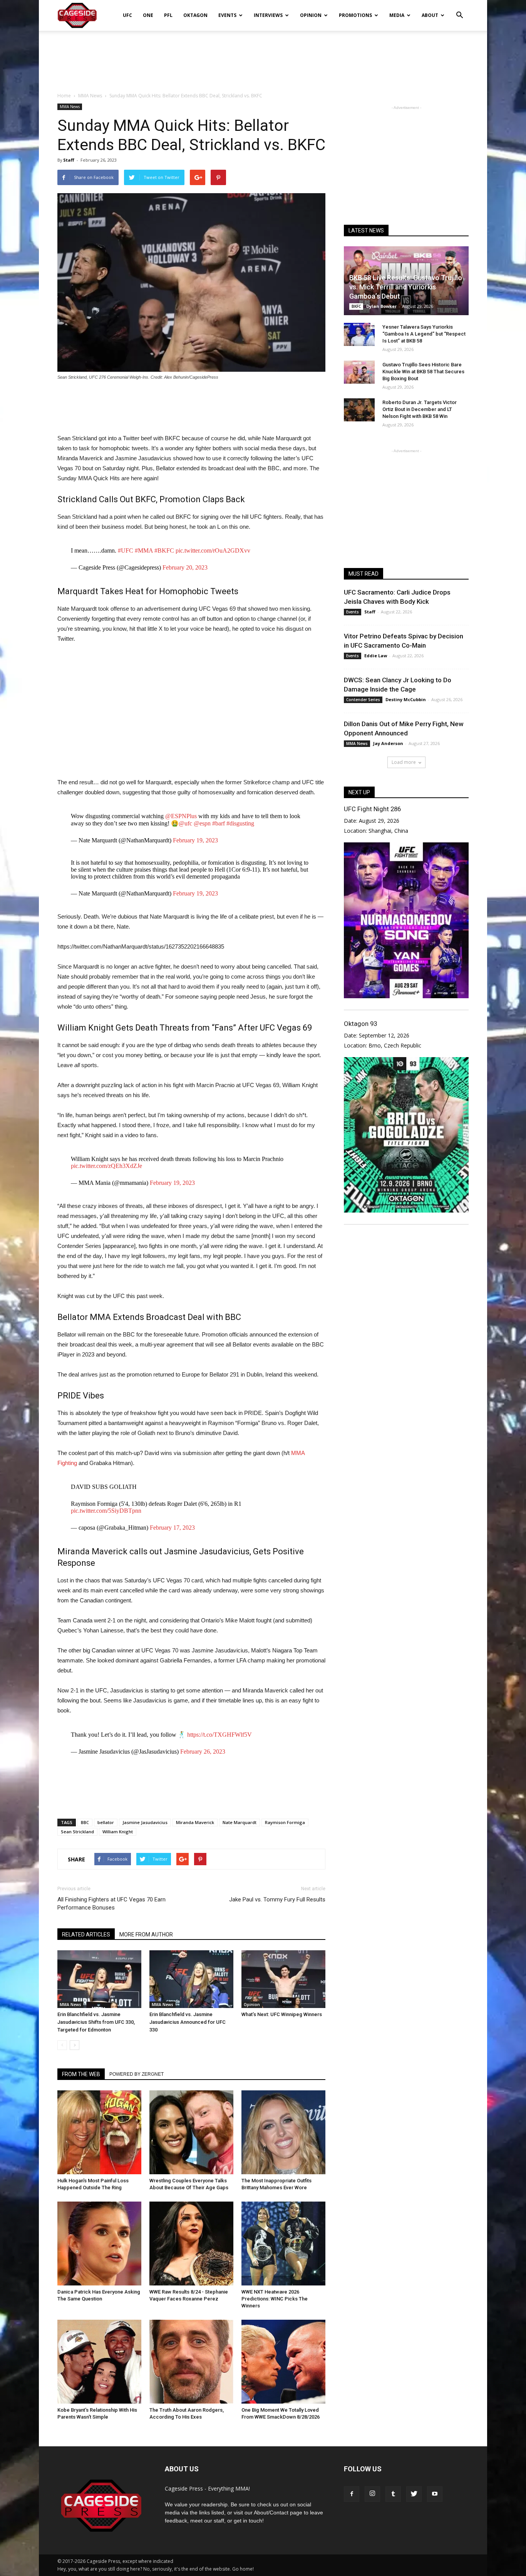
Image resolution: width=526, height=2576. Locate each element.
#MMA (144, 550)
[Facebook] (352, 2494)
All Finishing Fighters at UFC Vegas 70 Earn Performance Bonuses (111, 1904)
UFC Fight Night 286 (372, 809)
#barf (219, 823)
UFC (127, 15)
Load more (404, 762)
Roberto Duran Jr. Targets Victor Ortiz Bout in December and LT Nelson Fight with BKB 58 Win (420, 409)
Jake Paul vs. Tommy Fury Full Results (277, 1899)
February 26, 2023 (203, 1752)
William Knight (118, 1832)
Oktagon (195, 15)
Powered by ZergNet (137, 2074)
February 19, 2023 (195, 840)
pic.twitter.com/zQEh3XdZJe (106, 1166)
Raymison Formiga (285, 1822)
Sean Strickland (77, 1832)
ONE (148, 15)
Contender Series (363, 700)
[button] (459, 10)
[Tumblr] (393, 2494)
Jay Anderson (388, 743)
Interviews (268, 15)
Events (227, 15)
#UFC (126, 550)
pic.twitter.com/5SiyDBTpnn (106, 1511)
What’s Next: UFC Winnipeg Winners (282, 2014)
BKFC (356, 306)
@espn (202, 823)
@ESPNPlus (181, 816)
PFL (168, 15)
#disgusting (240, 823)
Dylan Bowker (381, 306)
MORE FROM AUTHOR (146, 1935)
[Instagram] (372, 2494)
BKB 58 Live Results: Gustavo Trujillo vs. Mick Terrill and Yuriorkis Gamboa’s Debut (406, 287)
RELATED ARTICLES (86, 1935)
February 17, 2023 (172, 1528)
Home (64, 96)
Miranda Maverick (195, 1822)
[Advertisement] (263, 57)
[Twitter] (414, 2494)
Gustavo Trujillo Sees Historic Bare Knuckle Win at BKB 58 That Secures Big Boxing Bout (423, 372)
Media (397, 15)
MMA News (70, 107)
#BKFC (164, 550)
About (430, 15)
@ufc (185, 823)
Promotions (355, 15)
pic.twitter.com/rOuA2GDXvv (213, 550)
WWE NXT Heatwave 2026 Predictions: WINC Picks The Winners (275, 2299)
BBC (85, 1822)
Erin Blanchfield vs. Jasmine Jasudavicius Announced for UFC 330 (188, 2022)
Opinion (311, 15)
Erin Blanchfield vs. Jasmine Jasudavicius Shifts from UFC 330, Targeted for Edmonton (96, 2022)
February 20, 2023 (185, 567)
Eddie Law (376, 656)
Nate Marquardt (240, 1822)
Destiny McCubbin (406, 699)
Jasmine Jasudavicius (145, 1822)
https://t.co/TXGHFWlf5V (219, 1735)
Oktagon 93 (360, 1024)
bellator (106, 1822)
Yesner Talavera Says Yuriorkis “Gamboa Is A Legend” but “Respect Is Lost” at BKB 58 (424, 334)
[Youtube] (435, 2494)
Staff (69, 160)
